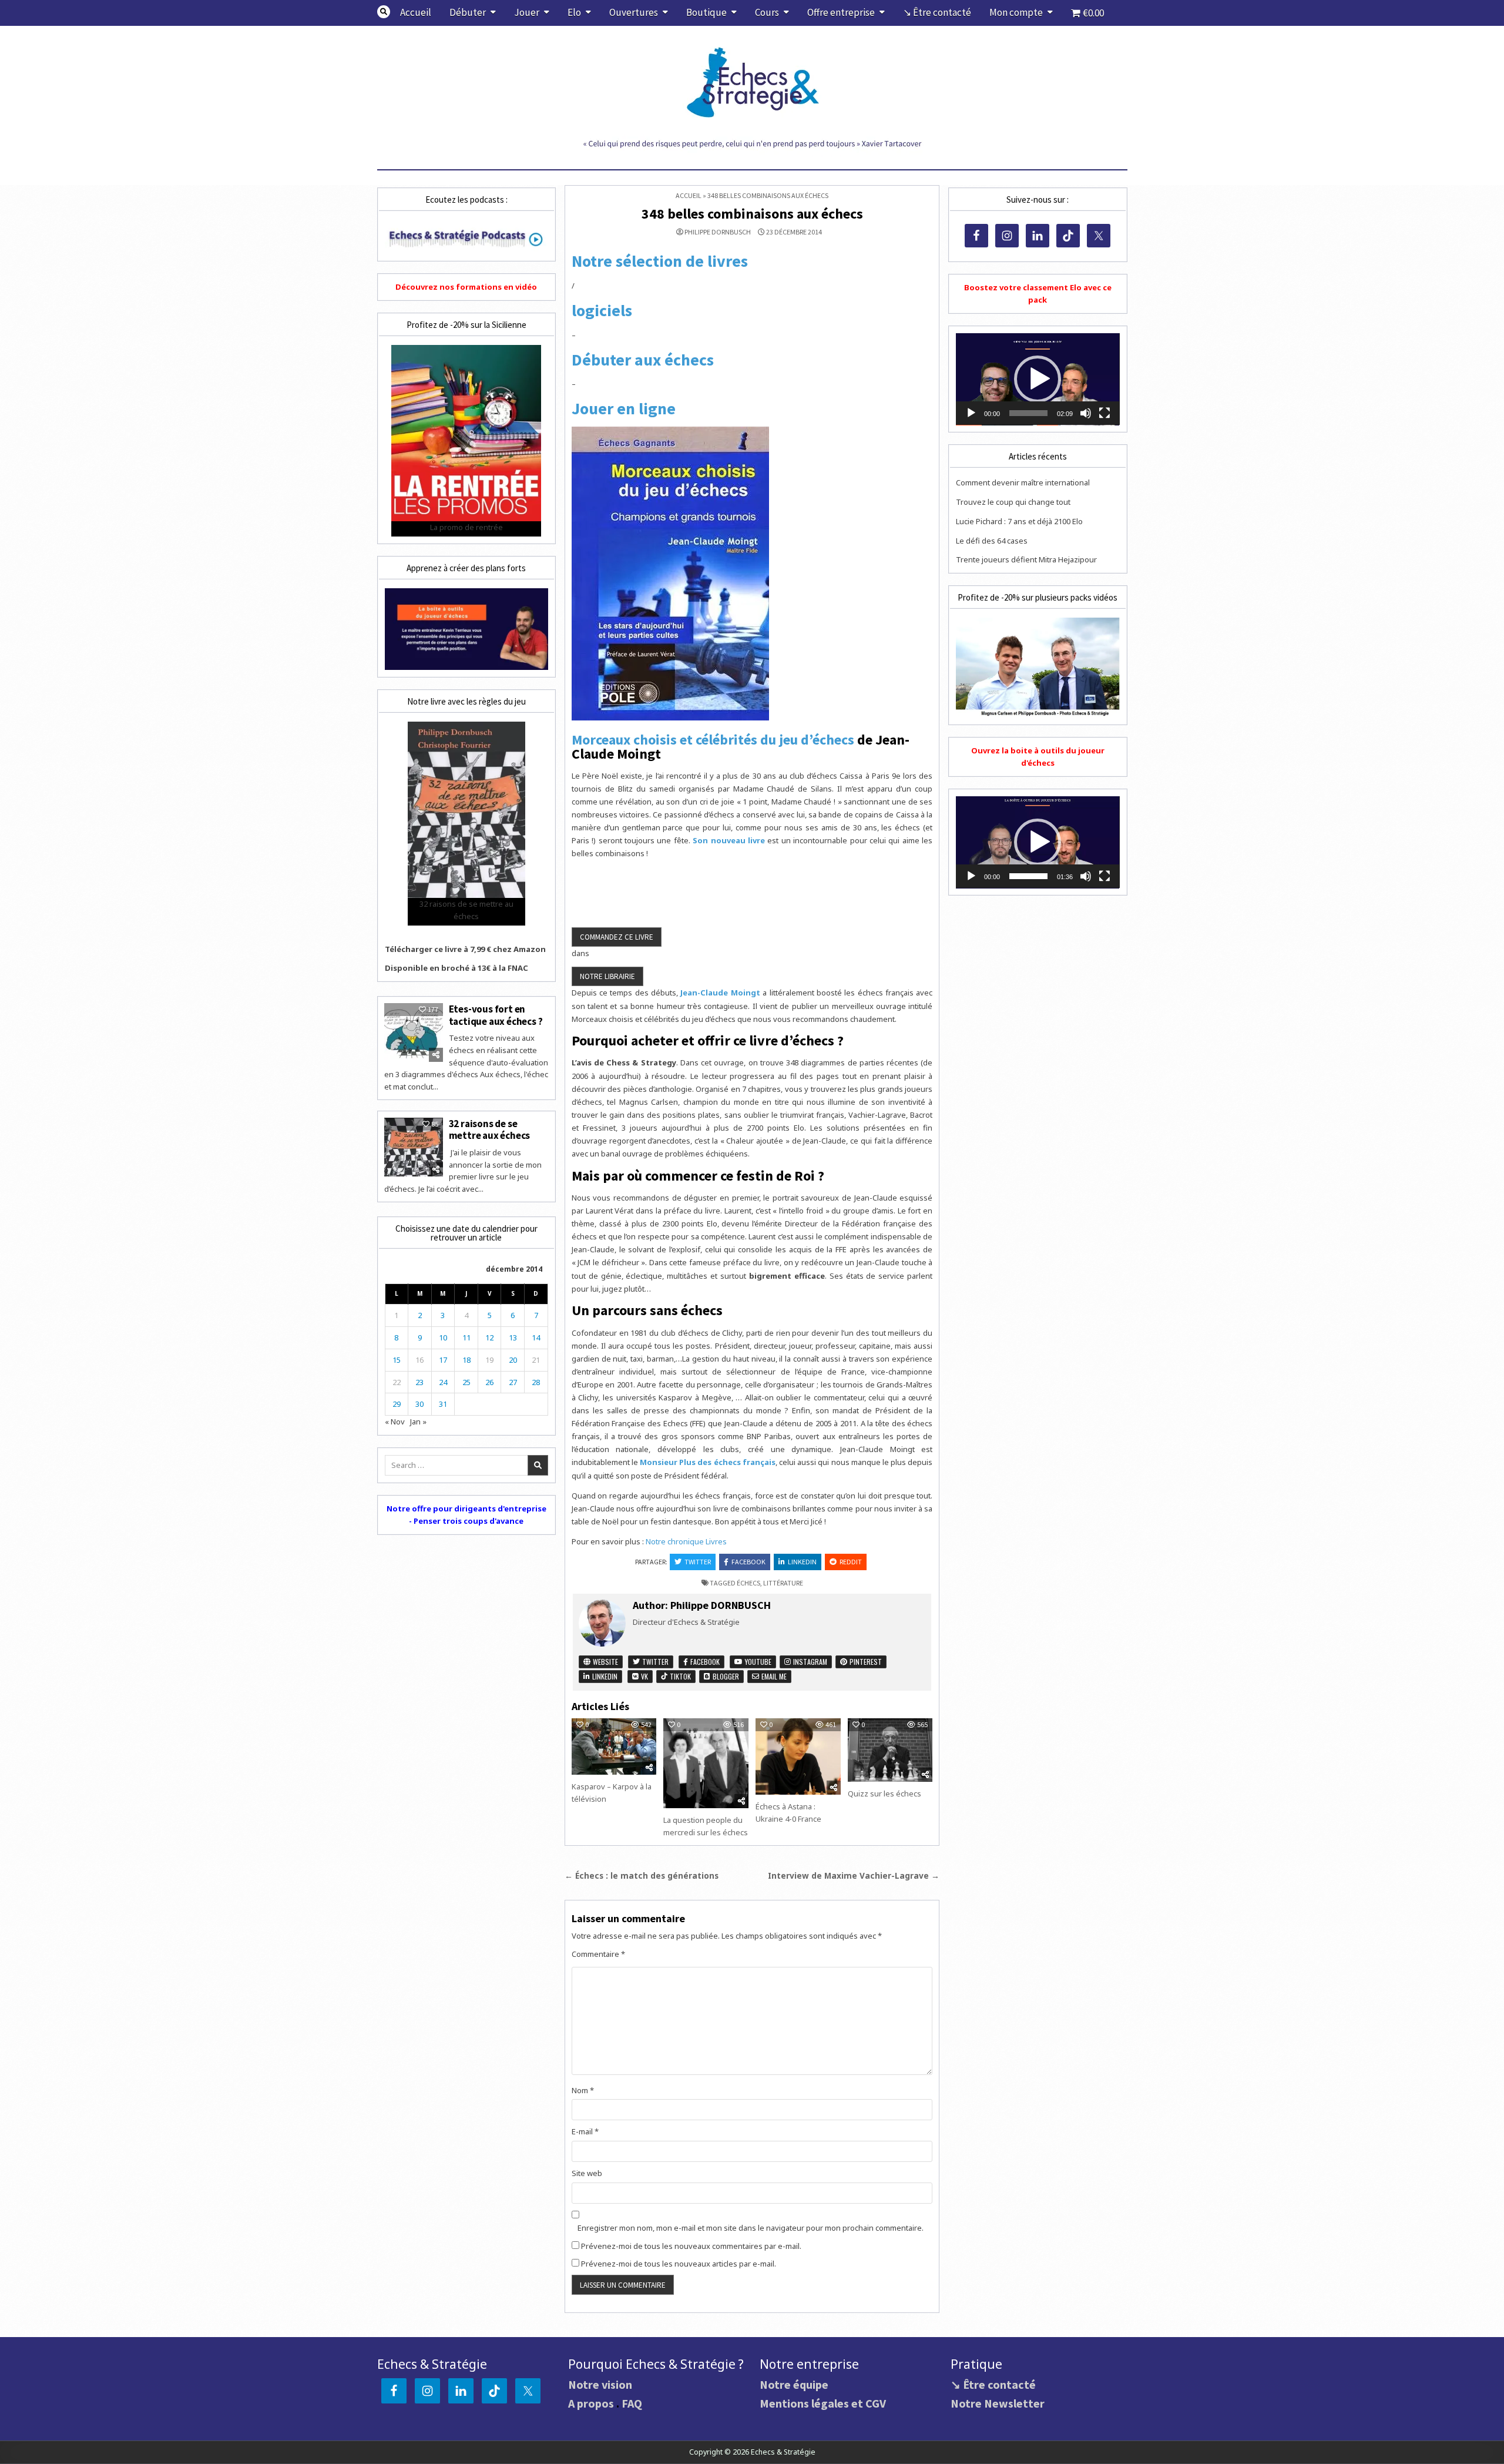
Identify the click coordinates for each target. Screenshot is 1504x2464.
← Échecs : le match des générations (642, 1875)
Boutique (706, 12)
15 (397, 1360)
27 (513, 1382)
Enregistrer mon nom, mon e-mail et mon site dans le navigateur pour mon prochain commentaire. (751, 2228)
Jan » (418, 1422)
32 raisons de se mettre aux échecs (490, 1129)
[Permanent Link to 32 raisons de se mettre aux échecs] (414, 1147)
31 (443, 1404)
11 (466, 1337)
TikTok (679, 1676)
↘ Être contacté (937, 12)
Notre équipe (794, 2384)
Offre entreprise (841, 12)
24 (443, 1382)
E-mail (585, 2131)
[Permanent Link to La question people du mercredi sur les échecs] (706, 1763)
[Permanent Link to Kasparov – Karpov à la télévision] (614, 1746)
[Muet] (1086, 413)
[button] (1038, 379)
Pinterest (865, 1662)
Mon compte (1016, 12)
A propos (591, 2403)
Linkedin (802, 1562)
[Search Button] (384, 12)
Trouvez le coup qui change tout (1013, 502)
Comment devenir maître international (1023, 482)
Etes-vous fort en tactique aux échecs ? (496, 1015)
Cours (767, 12)
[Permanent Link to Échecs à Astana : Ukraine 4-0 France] (798, 1756)
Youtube (757, 1662)
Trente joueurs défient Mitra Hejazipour (1026, 559)
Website (605, 1662)
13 (513, 1337)
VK (644, 1676)
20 (513, 1360)
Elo (574, 12)
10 (443, 1337)
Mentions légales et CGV (823, 2403)
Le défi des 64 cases (992, 541)
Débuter (468, 12)
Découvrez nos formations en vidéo (466, 287)
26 (489, 1382)
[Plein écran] (1104, 413)
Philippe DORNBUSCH (718, 232)
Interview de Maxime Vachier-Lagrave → (854, 1875)
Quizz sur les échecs (884, 1793)
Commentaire (598, 1954)
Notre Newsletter (998, 2403)
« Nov (395, 1422)
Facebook (748, 1562)
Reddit (851, 1562)
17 (443, 1360)
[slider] (1028, 413)
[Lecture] (971, 413)
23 (419, 1382)
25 (466, 1382)
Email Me (773, 1676)
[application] (1038, 379)
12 (489, 1337)
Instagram (809, 1662)
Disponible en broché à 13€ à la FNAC (456, 968)
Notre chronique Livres (686, 1541)
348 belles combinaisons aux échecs (752, 214)
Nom (583, 2090)
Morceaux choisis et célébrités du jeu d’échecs (713, 740)
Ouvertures (634, 12)
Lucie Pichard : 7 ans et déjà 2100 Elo (1019, 521)
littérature (783, 1583)
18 (466, 1360)
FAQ (632, 2403)
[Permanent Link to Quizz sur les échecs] (890, 1750)
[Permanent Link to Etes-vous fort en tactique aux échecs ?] (414, 1032)
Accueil (416, 12)
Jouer (527, 12)
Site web (587, 2173)
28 (536, 1382)
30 (419, 1404)
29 (397, 1404)
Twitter (698, 1562)
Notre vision (600, 2384)
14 (536, 1337)
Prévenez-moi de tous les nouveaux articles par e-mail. (679, 2264)
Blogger (725, 1676)
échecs (748, 1583)
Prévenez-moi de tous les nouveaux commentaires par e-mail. (691, 2246)
